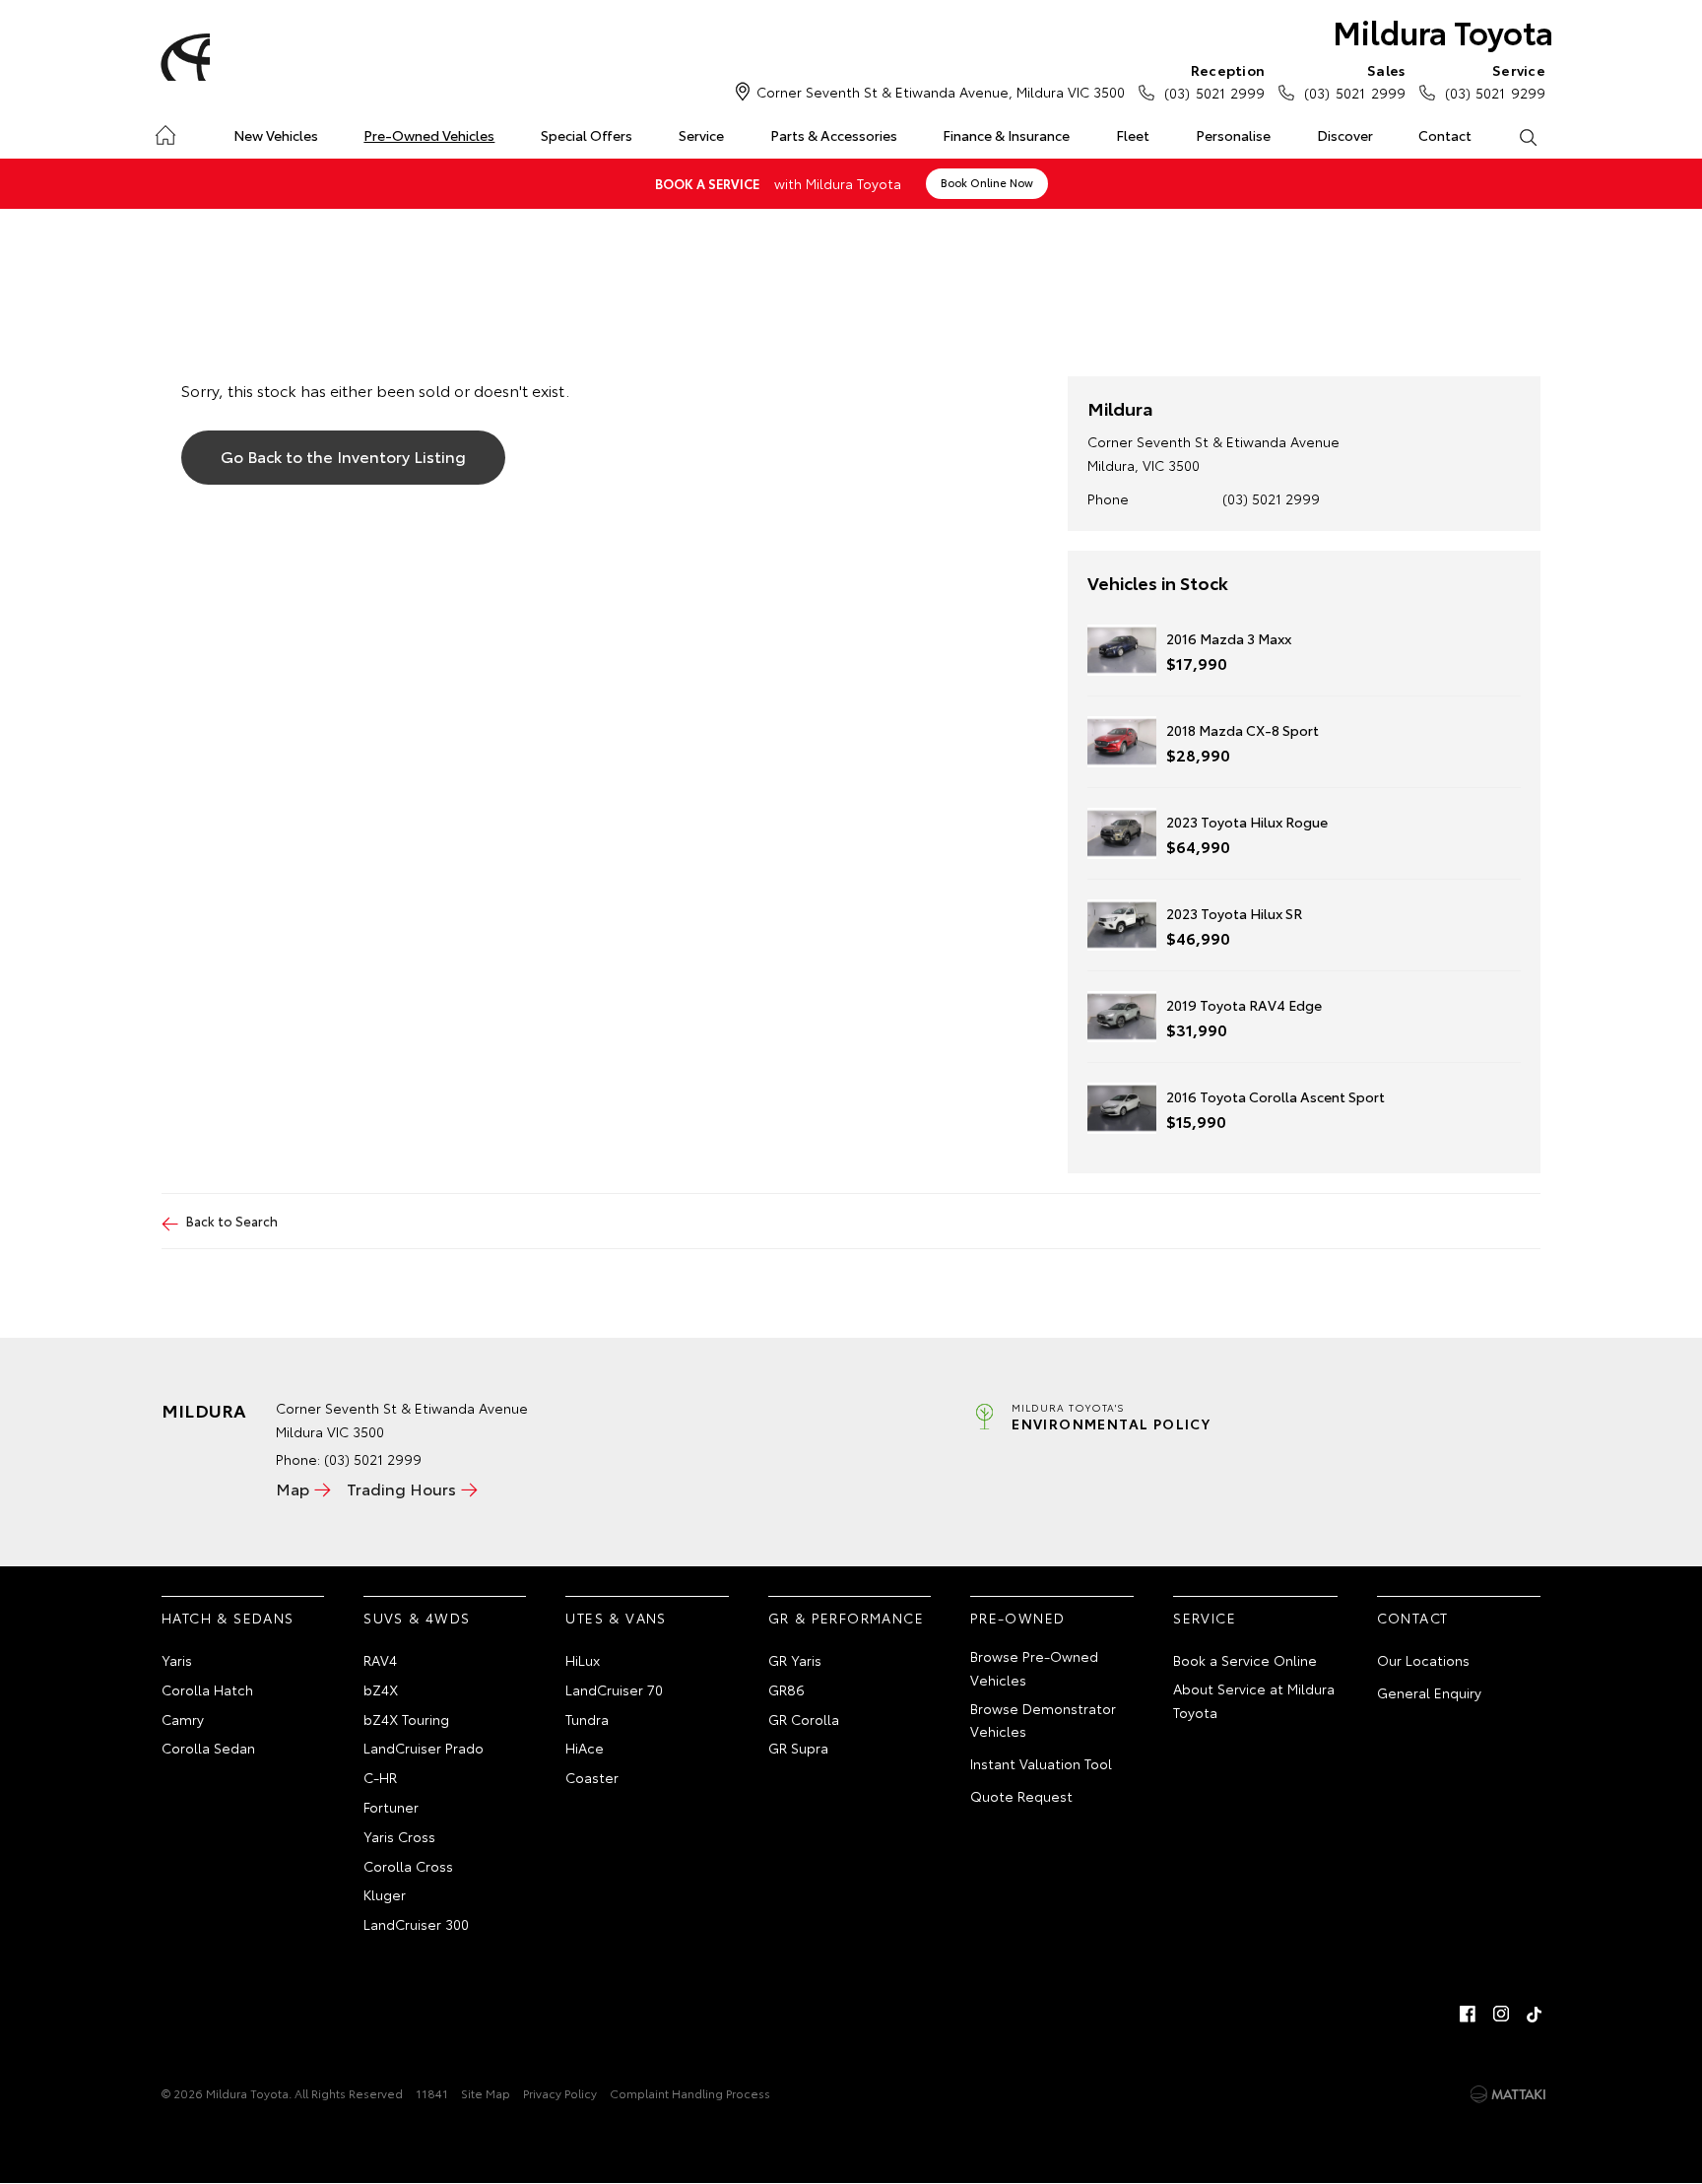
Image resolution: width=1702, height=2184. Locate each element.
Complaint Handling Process (690, 2093)
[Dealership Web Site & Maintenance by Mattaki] (1508, 2094)
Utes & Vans (616, 1618)
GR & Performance (846, 1618)
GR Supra (798, 1748)
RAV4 (380, 1660)
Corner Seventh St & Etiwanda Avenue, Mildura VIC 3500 (941, 92)
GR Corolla (804, 1719)
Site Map (486, 2093)
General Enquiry (1429, 1692)
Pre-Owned (1018, 1618)
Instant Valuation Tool (1041, 1763)
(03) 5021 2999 (1214, 81)
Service (701, 135)
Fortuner (391, 1807)
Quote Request (1021, 1796)
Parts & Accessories (834, 135)
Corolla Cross (408, 1866)
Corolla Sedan (208, 1748)
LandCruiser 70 (614, 1689)
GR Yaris (795, 1660)
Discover (1345, 135)
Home (165, 132)
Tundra (587, 1719)
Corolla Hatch (207, 1689)
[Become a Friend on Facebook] (1468, 2014)
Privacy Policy (560, 2093)
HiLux (583, 1660)
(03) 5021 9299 (1495, 81)
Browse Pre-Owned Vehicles (1034, 1668)
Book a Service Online (1245, 1660)
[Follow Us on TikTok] (1535, 2014)
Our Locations (1423, 1660)
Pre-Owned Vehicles (429, 135)
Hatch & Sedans (228, 1618)
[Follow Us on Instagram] (1501, 2014)
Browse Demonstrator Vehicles (1043, 1720)
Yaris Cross (399, 1836)
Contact (1445, 135)
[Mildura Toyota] (182, 57)
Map (293, 1488)
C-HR (380, 1777)
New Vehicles (276, 135)
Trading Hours (401, 1488)
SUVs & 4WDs (417, 1618)
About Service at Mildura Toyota (1254, 1700)
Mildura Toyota (1443, 31)
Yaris (177, 1660)
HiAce (585, 1748)
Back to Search (232, 1221)
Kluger (385, 1894)
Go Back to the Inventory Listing (343, 456)
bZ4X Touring (406, 1719)
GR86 (786, 1689)
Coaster (592, 1777)
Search (1527, 136)
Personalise (1233, 135)
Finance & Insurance (1006, 135)
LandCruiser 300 (416, 1924)
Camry (183, 1719)
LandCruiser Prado (424, 1748)
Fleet (1133, 135)
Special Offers (587, 135)
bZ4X (381, 1689)
